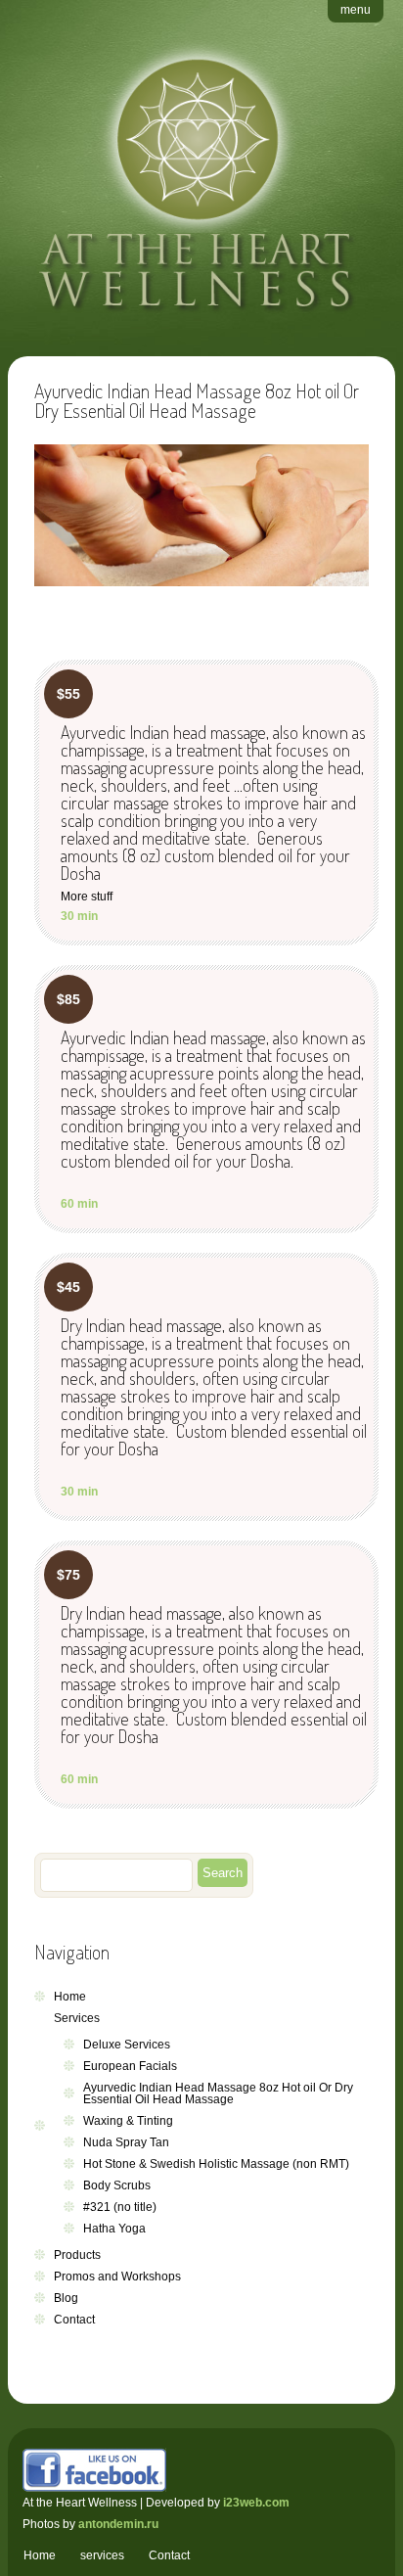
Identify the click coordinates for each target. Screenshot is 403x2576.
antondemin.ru (118, 2524)
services (102, 2555)
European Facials (130, 2066)
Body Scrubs (117, 2185)
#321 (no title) (120, 2207)
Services (77, 2018)
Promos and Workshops (117, 2277)
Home (70, 1997)
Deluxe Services (127, 2045)
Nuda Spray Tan (126, 2142)
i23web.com (256, 2503)
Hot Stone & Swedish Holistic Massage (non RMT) (216, 2164)
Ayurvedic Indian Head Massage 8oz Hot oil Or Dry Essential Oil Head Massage (218, 2093)
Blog (66, 2298)
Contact (74, 2320)
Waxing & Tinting (128, 2121)
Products (77, 2255)
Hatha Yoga (114, 2229)
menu (356, 10)
